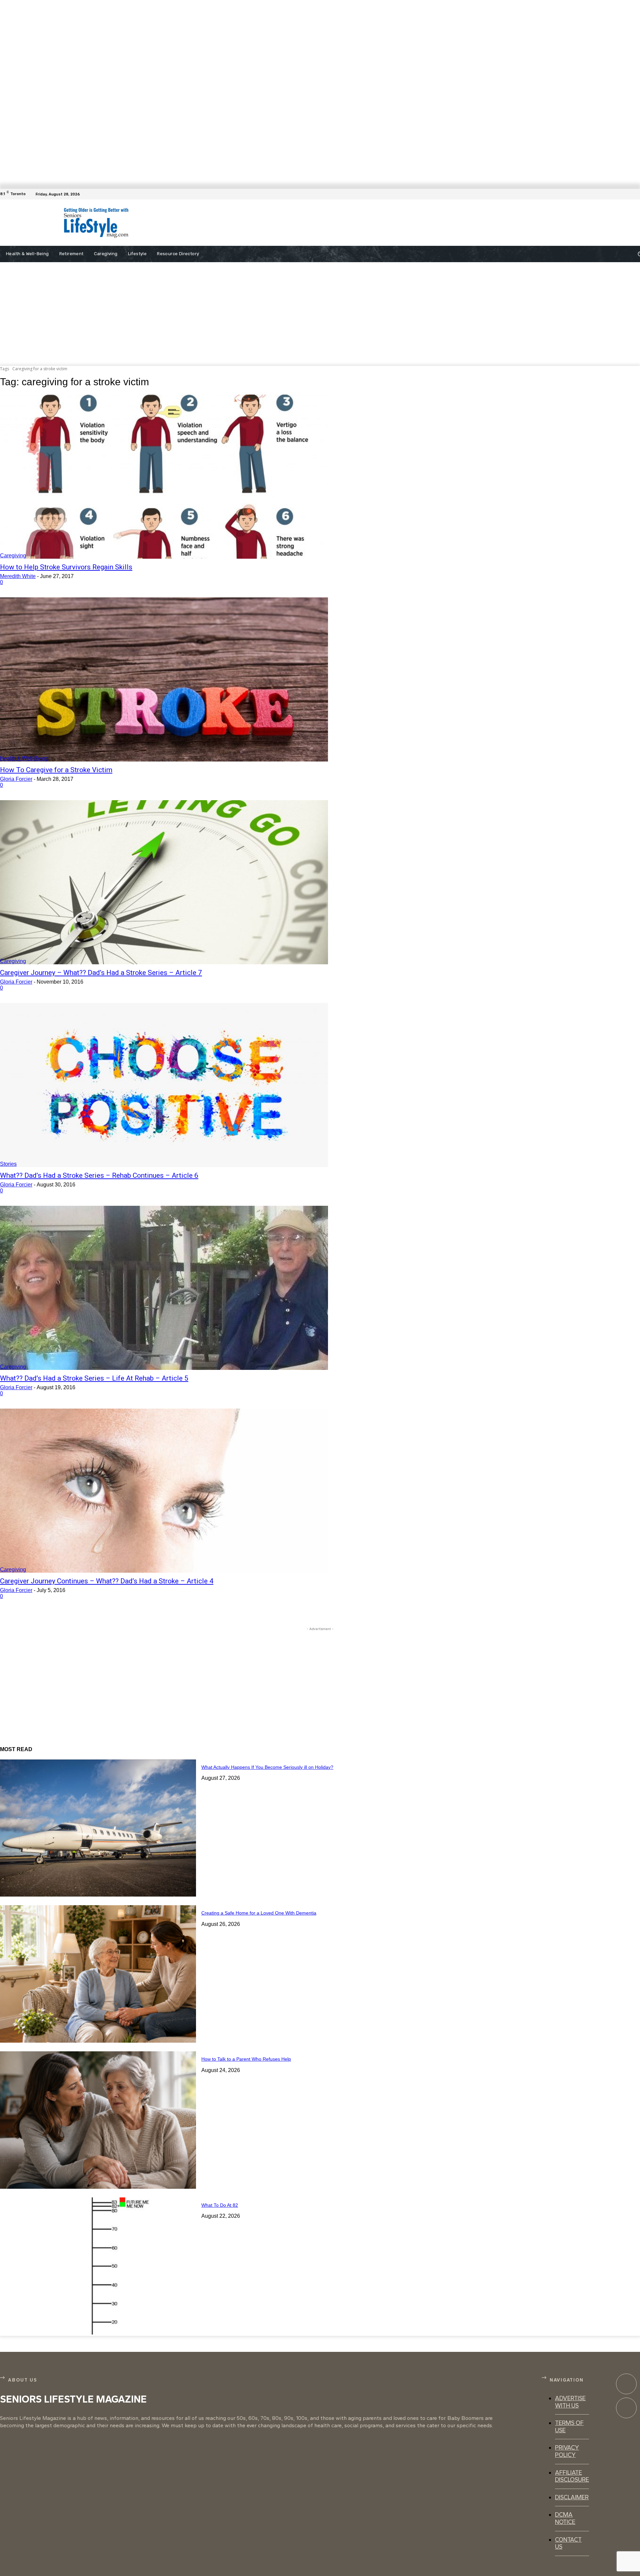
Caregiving (13, 556)
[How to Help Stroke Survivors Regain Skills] (164, 477)
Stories (8, 1164)
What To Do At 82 (220, 2205)
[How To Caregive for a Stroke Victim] (164, 679)
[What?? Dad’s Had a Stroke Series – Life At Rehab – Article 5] (164, 1288)
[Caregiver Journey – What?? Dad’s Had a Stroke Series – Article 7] (164, 882)
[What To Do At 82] (98, 2266)
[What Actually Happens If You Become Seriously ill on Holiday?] (98, 1828)
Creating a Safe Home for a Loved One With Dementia (259, 1913)
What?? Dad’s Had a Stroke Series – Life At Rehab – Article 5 (94, 1378)
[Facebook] (636, 194)
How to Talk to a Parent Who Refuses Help (246, 2059)
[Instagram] (626, 2408)
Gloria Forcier (16, 779)
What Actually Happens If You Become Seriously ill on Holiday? (267, 1767)
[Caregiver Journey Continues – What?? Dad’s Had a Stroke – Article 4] (164, 1491)
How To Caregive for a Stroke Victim (56, 770)
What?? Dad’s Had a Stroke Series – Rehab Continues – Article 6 (99, 1175)
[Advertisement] (313, 223)
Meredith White (18, 576)
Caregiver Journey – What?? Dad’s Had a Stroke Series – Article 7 (101, 973)
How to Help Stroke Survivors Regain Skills (66, 567)
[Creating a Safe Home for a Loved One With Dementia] (98, 1974)
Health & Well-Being (24, 758)
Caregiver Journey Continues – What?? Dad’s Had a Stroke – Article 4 (107, 1581)
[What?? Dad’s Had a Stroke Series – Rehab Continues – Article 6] (164, 1085)
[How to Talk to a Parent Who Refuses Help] (98, 2120)
